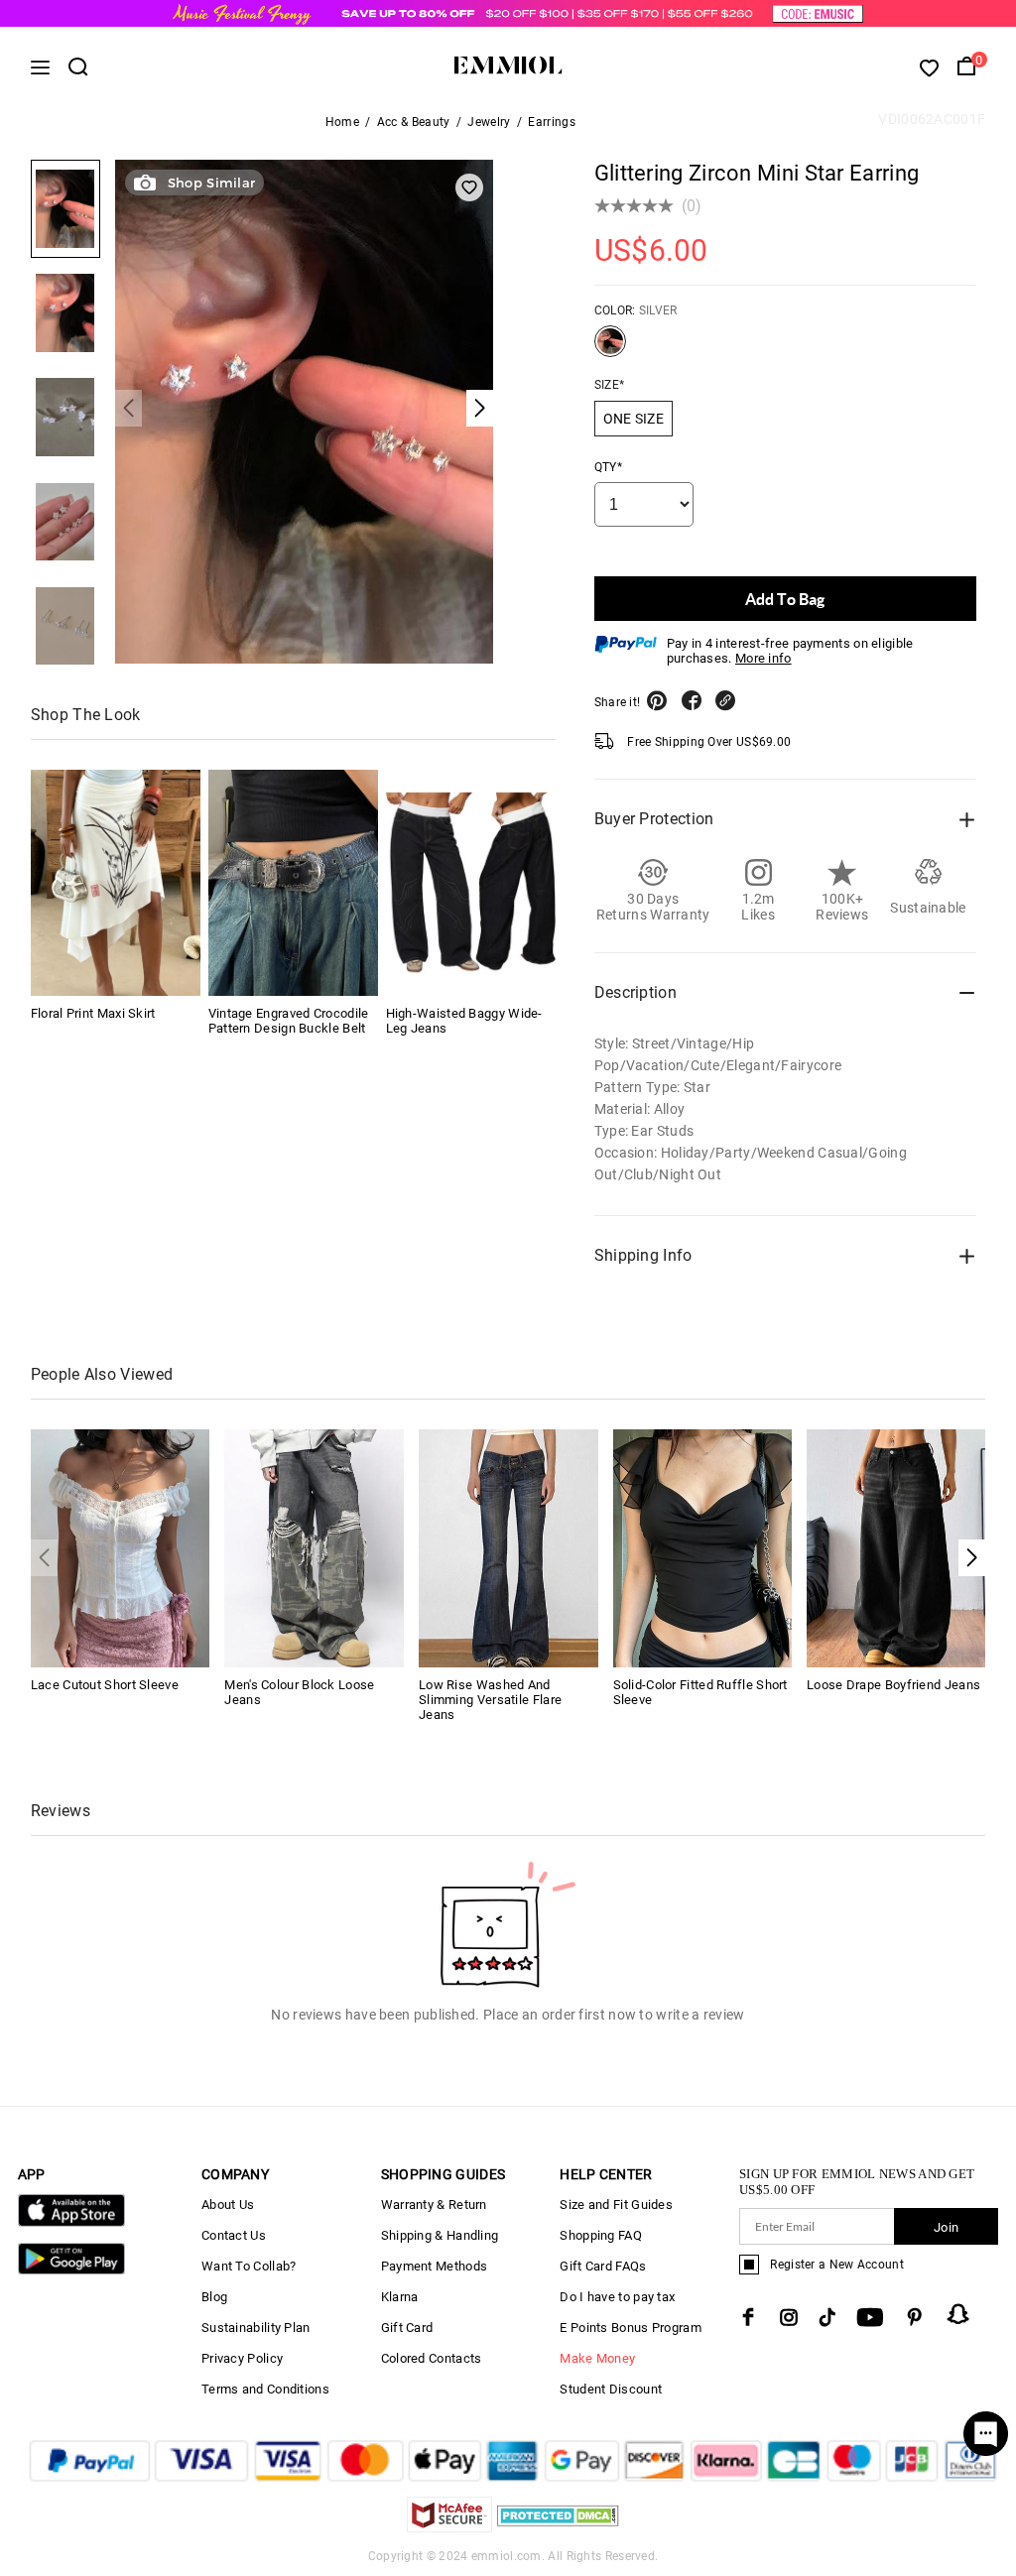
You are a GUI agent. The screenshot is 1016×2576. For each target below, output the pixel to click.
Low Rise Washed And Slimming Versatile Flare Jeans (490, 1700)
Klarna (400, 2297)
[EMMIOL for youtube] (870, 2317)
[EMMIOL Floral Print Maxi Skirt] (116, 883)
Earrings (551, 122)
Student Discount (611, 2389)
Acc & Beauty (414, 122)
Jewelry (489, 122)
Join (946, 2227)
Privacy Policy (242, 2358)
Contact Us (234, 2235)
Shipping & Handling (440, 2235)
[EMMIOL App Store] (71, 2222)
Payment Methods (435, 2266)
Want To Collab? (249, 2266)
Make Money (597, 2358)
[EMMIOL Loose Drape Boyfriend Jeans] (896, 1547)
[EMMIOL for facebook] (748, 2317)
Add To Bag (785, 599)
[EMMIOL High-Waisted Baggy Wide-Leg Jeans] (471, 883)
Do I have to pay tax (617, 2297)
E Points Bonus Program (631, 2328)
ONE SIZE (634, 419)
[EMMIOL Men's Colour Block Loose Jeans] (314, 1547)
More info (763, 658)
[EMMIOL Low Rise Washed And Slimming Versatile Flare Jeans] (508, 1547)
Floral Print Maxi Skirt (93, 1013)
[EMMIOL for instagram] (789, 2317)
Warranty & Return (434, 2205)
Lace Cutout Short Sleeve (105, 1685)
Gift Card (407, 2328)
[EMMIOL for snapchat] (958, 2314)
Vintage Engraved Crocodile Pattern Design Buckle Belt (289, 1021)
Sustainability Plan (256, 2328)
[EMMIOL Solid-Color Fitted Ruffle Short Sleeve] (703, 1547)
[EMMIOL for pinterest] (915, 2317)
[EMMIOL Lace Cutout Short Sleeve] (121, 1547)
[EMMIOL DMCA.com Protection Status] (558, 2527)
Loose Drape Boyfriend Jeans (893, 1685)
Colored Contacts (432, 2358)
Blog (214, 2297)
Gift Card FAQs (603, 2266)
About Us (228, 2205)
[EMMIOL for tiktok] (827, 2317)
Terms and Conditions (265, 2389)
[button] (972, 1558)
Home (342, 122)
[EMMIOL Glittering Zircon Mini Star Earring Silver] (610, 349)
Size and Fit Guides (616, 2205)
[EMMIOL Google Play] (71, 2270)
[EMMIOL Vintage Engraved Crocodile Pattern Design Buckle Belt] (293, 883)
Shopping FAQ (601, 2235)
